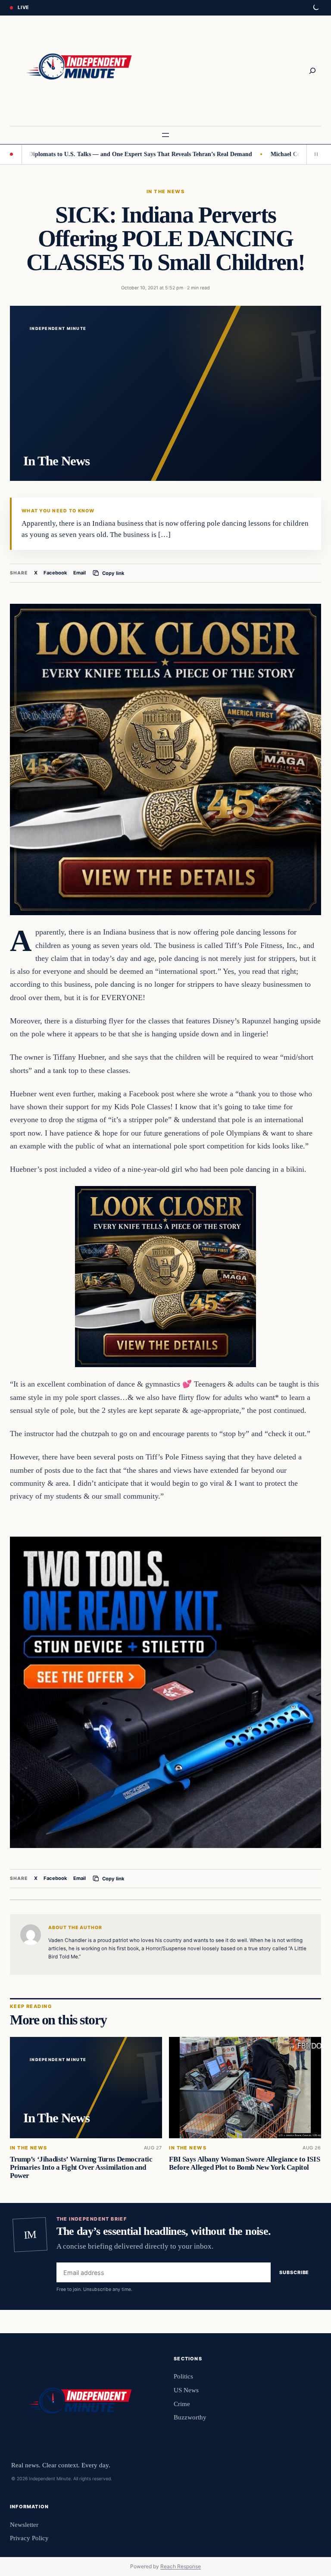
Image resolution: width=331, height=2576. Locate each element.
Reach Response (181, 2566)
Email (80, 573)
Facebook (55, 573)
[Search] (312, 71)
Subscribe (294, 2272)
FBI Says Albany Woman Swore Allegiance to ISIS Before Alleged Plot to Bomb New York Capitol (244, 2163)
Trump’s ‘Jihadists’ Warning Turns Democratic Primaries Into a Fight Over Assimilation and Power (81, 2167)
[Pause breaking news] (314, 154)
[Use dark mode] (315, 8)
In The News (165, 191)
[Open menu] (165, 135)
